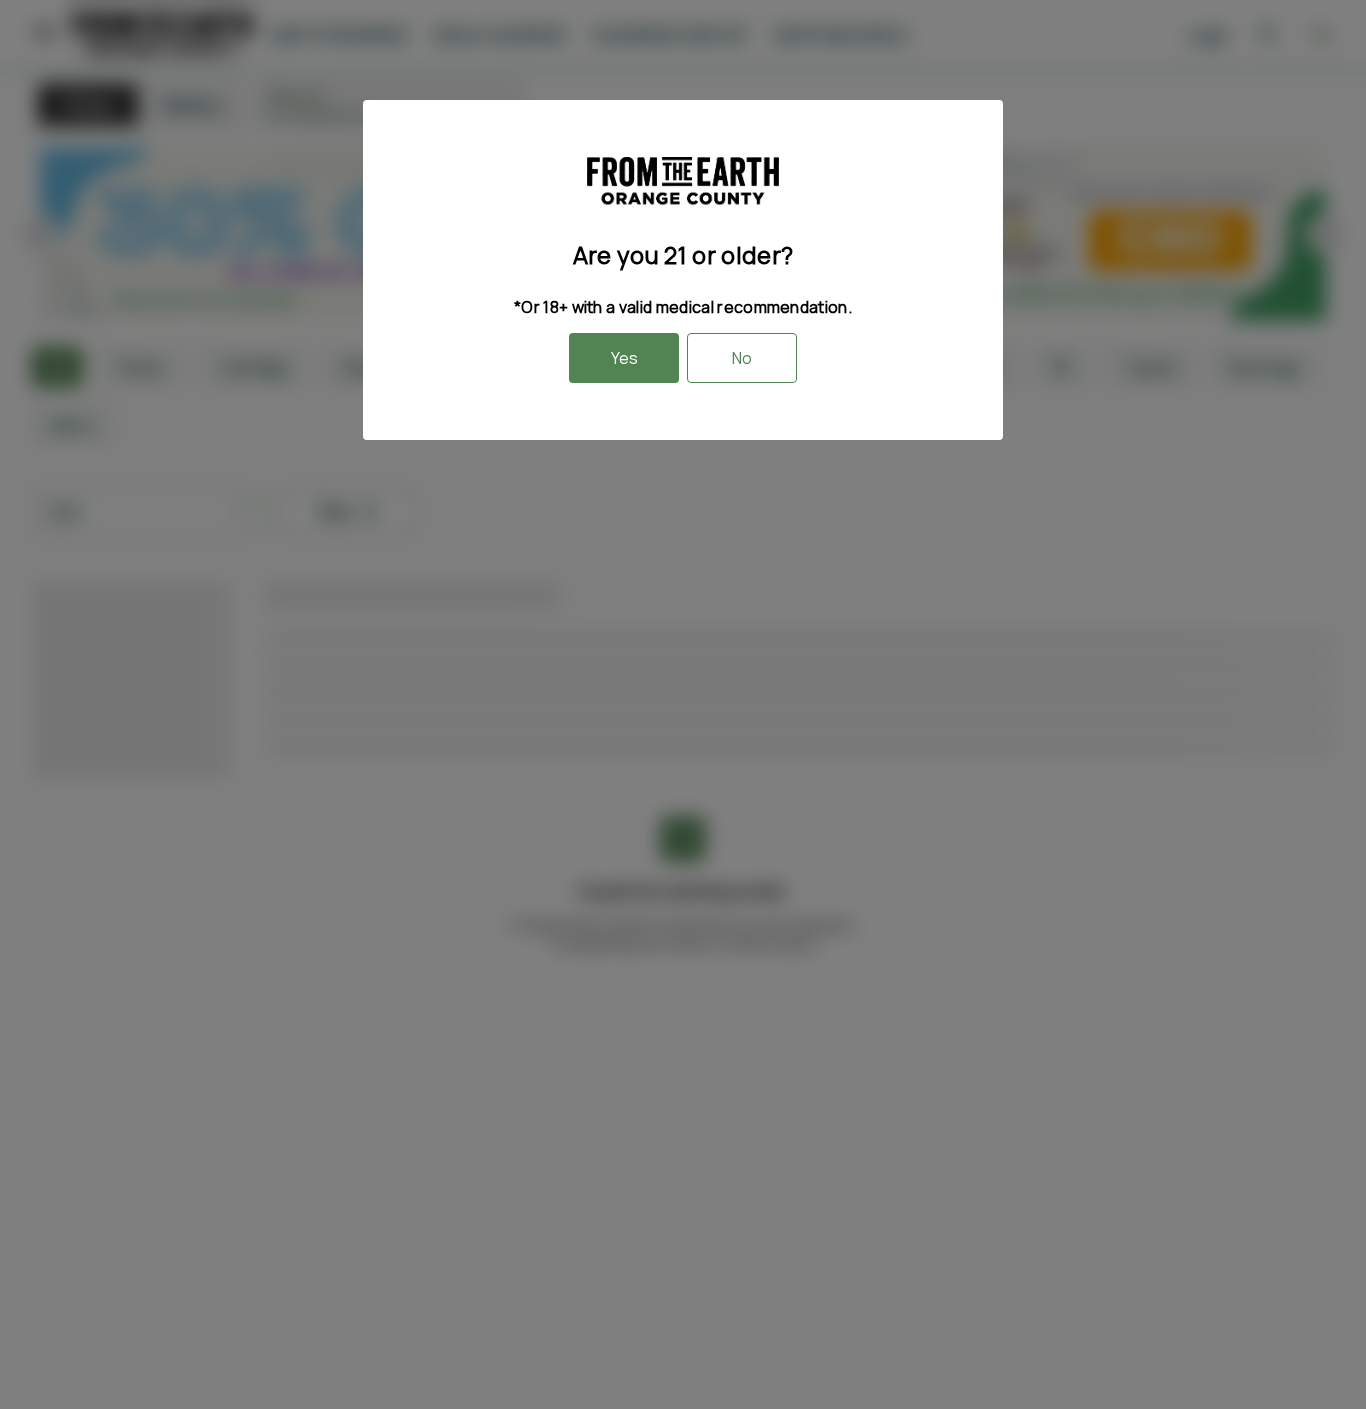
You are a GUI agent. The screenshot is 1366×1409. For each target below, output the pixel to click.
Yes (624, 358)
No (742, 358)
